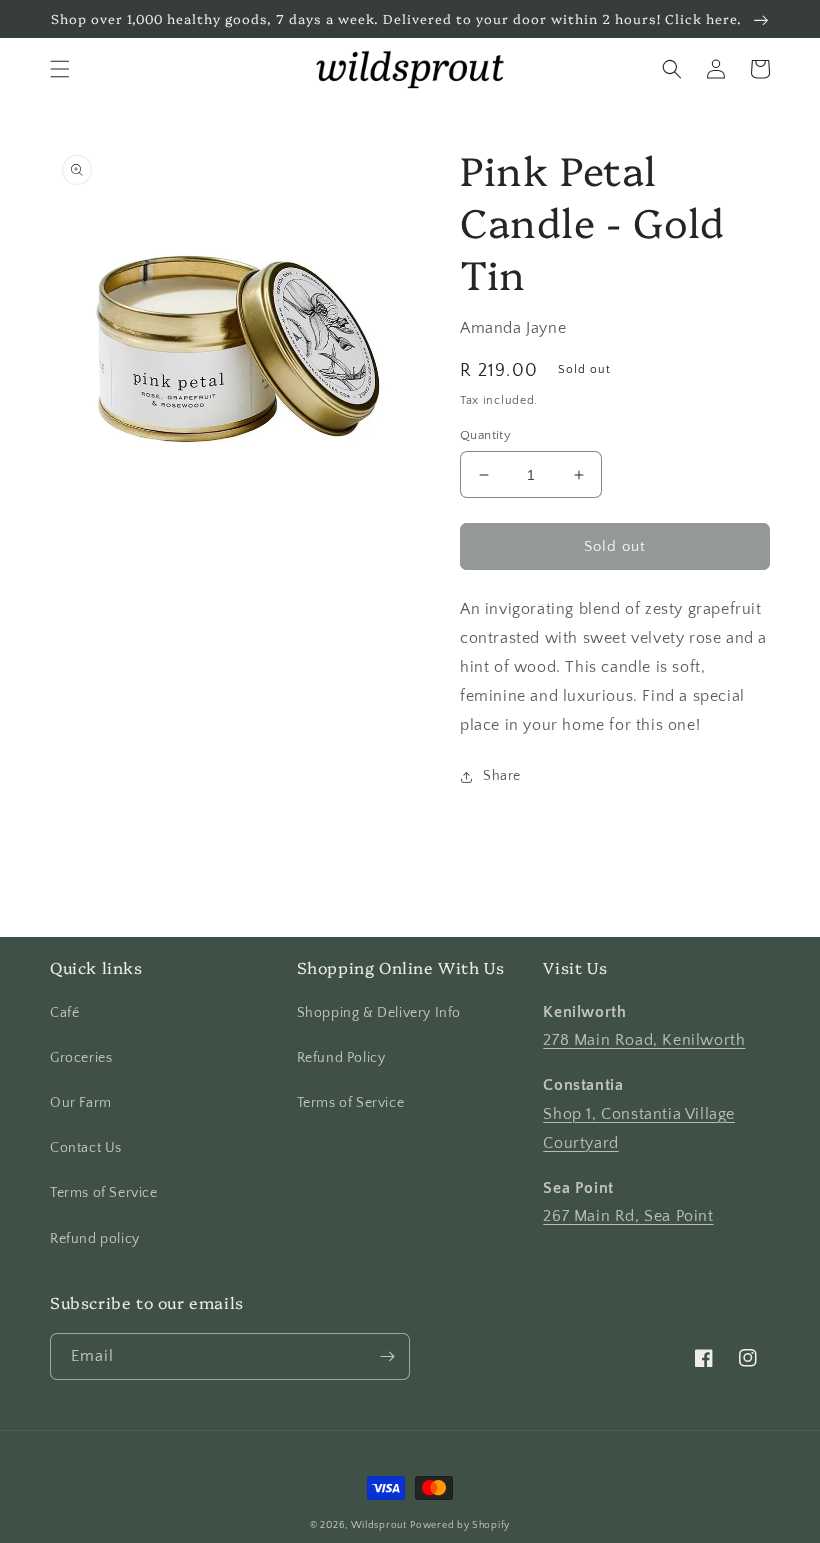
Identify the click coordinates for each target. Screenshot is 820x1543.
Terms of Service (104, 1193)
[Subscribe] (387, 1356)
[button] (60, 69)
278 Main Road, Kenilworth (644, 1040)
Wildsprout (379, 1525)
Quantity (485, 435)
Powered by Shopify (460, 1525)
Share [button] (502, 776)
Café (64, 1013)
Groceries (81, 1058)
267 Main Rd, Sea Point (628, 1216)
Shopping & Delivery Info (379, 1013)
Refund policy (95, 1239)
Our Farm (81, 1103)
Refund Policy (341, 1058)
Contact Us (86, 1148)
